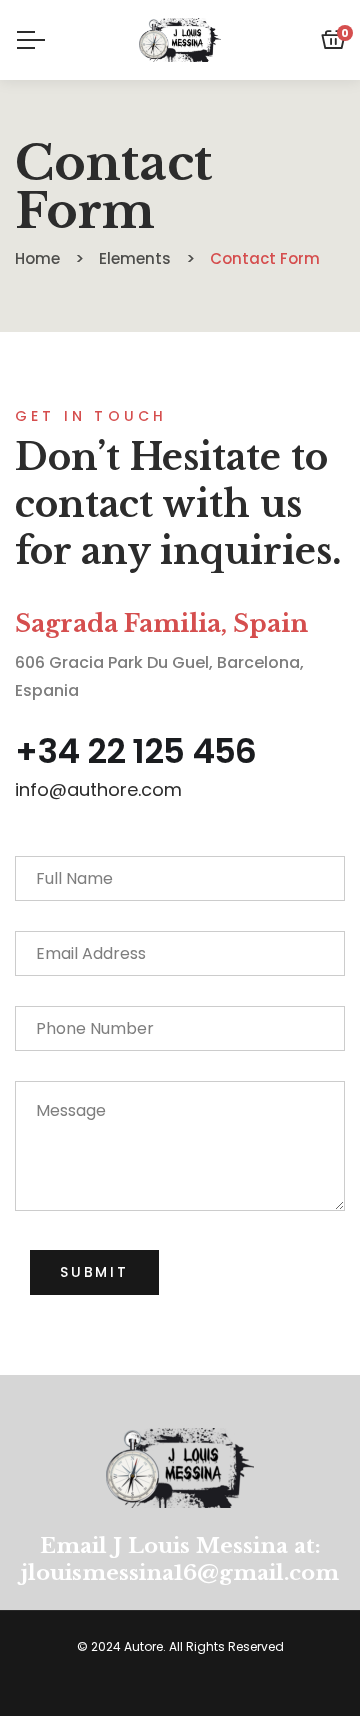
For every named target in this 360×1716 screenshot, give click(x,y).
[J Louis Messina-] (179, 40)
